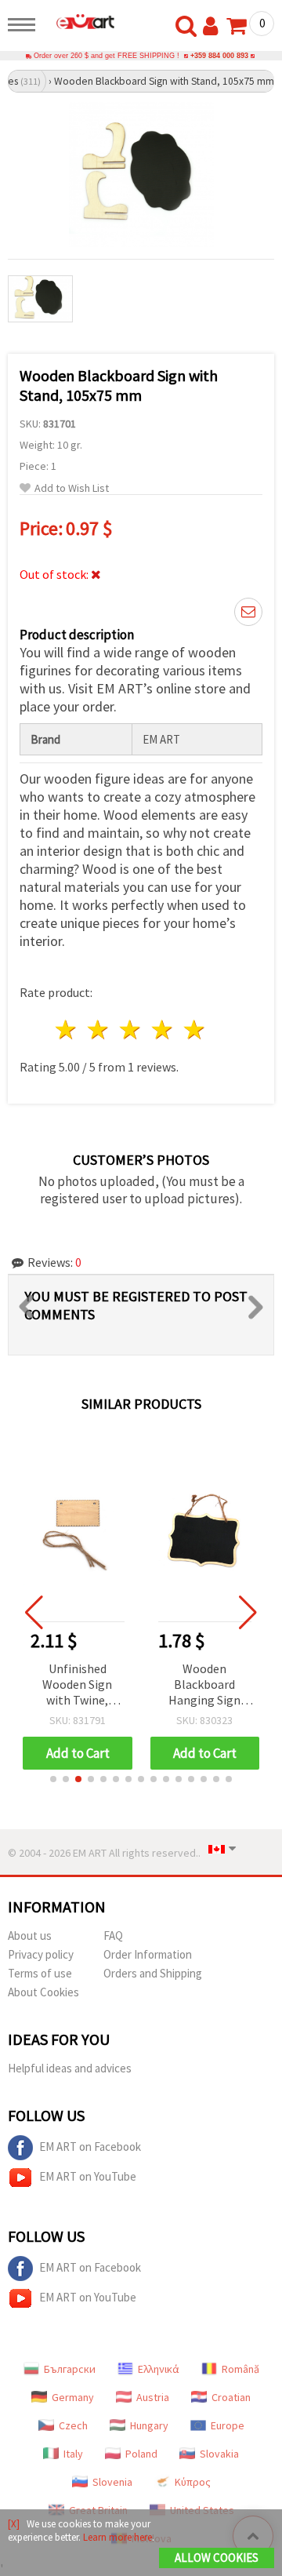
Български (70, 2369)
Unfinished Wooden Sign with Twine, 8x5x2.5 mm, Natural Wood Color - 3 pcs (77, 1685)
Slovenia (112, 2482)
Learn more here (117, 2537)
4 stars (163, 1030)
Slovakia (219, 2454)
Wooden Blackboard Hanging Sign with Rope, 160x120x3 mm (205, 1685)
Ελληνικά (159, 2369)
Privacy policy (41, 1954)
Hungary (149, 2425)
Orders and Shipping (153, 1973)
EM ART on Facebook (90, 2147)
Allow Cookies (217, 2558)
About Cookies (43, 1992)
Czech (73, 2425)
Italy (73, 2454)
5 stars (195, 1030)
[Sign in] (214, 27)
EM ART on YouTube (88, 2176)
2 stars (99, 1030)
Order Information (148, 1954)
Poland (141, 2454)
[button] (53, 1779)
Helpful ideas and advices (70, 2068)
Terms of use (40, 1973)
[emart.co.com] (79, 21)
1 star (67, 1030)
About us (30, 1936)
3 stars (131, 1030)
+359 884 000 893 (219, 56)
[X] (14, 2524)
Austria (153, 2397)
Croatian (231, 2397)
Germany (73, 2397)
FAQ (113, 1936)
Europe (228, 2425)
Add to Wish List (72, 488)
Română (240, 2369)
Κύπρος (193, 2482)
